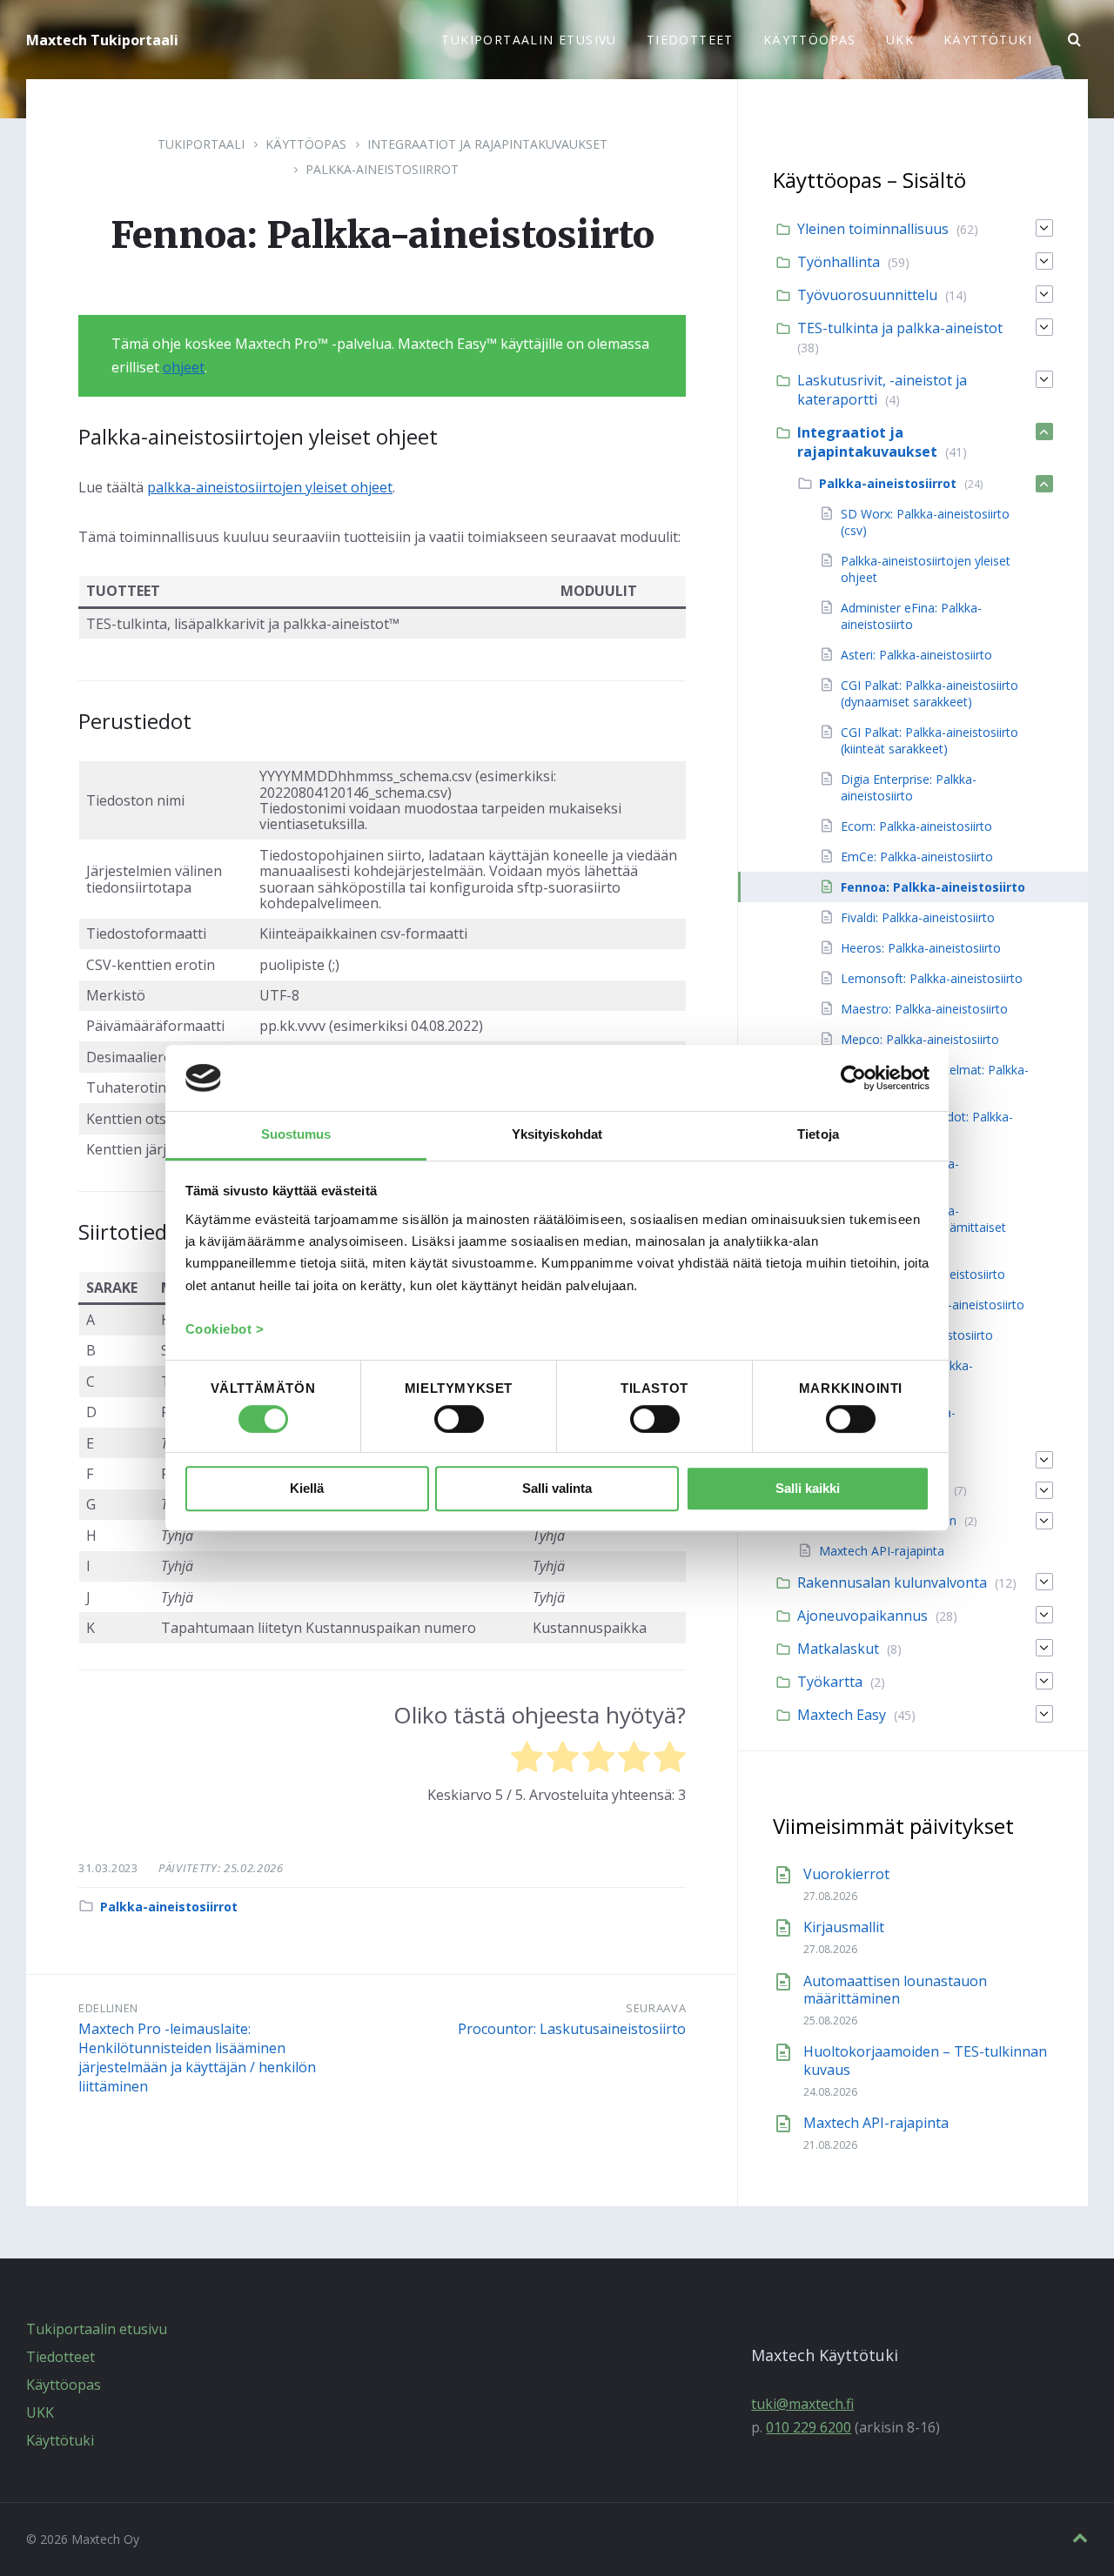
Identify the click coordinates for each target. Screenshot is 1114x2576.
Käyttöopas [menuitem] (810, 40)
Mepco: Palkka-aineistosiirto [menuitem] (920, 1039)
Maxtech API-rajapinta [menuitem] (882, 1551)
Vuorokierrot (846, 1874)
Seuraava (656, 2008)
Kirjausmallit (844, 1927)
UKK (40, 2412)
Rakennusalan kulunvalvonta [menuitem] (892, 1582)
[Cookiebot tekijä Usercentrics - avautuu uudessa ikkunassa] (853, 1078)
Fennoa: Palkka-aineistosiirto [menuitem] (933, 887)
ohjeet (184, 367)
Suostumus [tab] (296, 1134)
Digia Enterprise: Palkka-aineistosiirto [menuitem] (909, 787)
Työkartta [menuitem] (830, 1682)
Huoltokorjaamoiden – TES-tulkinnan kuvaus (925, 2061)
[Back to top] (1080, 2538)
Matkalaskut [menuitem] (838, 1649)
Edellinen (108, 2008)
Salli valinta (557, 1489)
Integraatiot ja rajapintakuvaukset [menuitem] (867, 442)
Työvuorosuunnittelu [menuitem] (867, 295)
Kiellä (307, 1489)
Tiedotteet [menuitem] (690, 40)
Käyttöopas (306, 144)
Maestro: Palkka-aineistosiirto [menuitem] (924, 1009)
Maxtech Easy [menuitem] (842, 1715)
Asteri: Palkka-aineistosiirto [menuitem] (916, 655)
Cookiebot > (225, 1330)
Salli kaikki (808, 1489)
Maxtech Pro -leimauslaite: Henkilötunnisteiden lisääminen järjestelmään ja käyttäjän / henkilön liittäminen (197, 2057)
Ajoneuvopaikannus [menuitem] (862, 1616)
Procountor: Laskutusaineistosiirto (572, 2029)
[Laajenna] (1044, 228)
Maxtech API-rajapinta (876, 2123)
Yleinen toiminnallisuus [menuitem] (873, 229)
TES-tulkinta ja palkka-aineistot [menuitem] (900, 328)
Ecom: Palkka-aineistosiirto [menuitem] (916, 826)
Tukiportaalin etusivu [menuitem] (529, 40)
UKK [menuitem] (900, 40)
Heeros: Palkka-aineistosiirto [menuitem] (921, 948)
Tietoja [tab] (818, 1134)
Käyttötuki (60, 2440)
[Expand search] (1075, 40)
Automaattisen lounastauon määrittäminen (895, 1990)
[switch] (459, 1419)
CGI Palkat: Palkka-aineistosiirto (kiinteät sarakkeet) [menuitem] (929, 740)
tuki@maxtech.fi (802, 2404)
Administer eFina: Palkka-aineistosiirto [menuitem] (911, 616)
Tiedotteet (60, 2357)
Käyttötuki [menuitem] (988, 40)
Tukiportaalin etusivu (97, 2329)
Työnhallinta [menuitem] (839, 262)
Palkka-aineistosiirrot (382, 169)
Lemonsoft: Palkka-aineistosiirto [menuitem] (932, 978)
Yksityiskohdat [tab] (557, 1134)
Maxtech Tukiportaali (102, 40)
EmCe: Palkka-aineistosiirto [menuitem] (917, 856)
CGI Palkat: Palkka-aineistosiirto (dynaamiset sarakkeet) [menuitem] (929, 693)
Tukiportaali (201, 144)
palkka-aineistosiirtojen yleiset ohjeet (270, 487)
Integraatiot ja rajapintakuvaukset (487, 144)
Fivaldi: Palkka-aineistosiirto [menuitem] (918, 917)
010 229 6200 (809, 2427)
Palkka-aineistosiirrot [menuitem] (888, 483)
